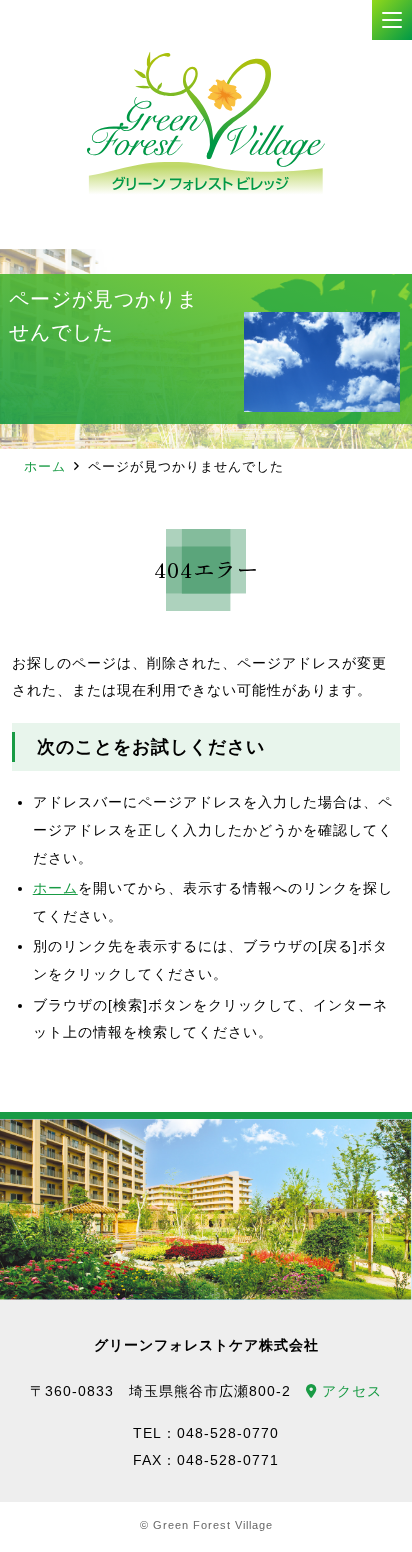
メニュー (392, 20)
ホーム (45, 466)
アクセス (349, 1391)
